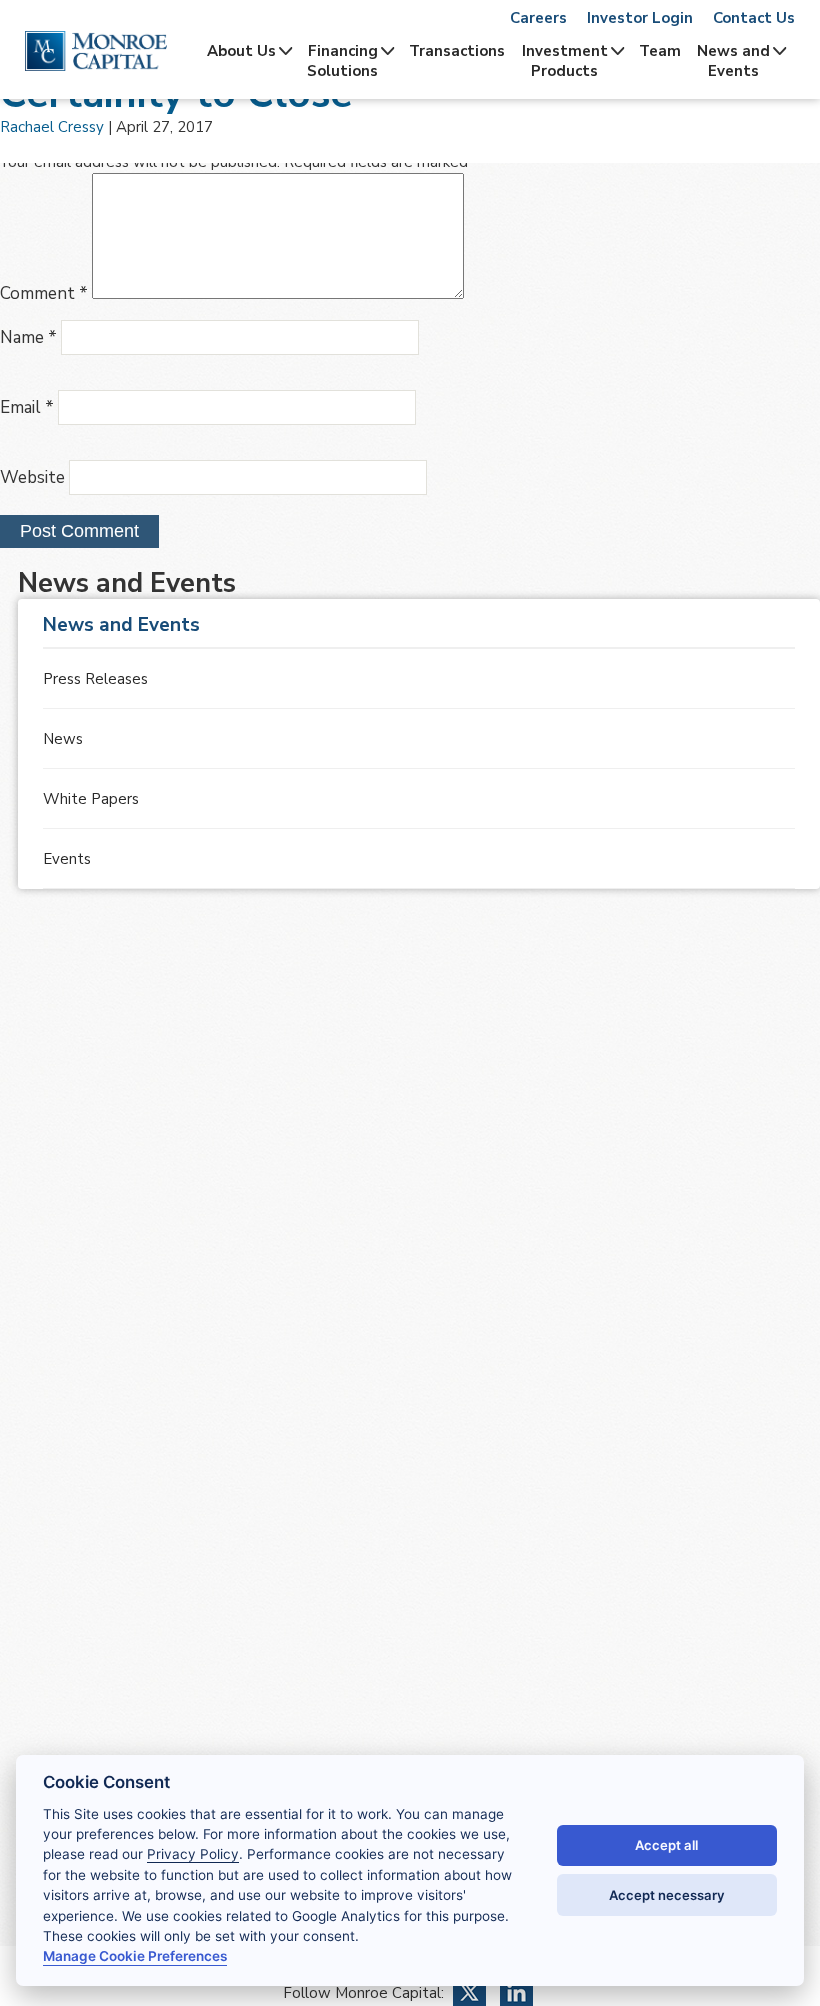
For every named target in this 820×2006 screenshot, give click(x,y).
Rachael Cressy (52, 127)
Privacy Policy (193, 1854)
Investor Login (640, 18)
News (63, 739)
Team (660, 51)
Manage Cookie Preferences (135, 1956)
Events (67, 859)
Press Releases (95, 679)
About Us (241, 51)
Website (32, 477)
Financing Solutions (342, 61)
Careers (538, 18)
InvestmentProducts (565, 61)
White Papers (91, 799)
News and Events (733, 61)
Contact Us (754, 18)
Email (27, 407)
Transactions (457, 51)
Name (28, 337)
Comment (44, 293)
